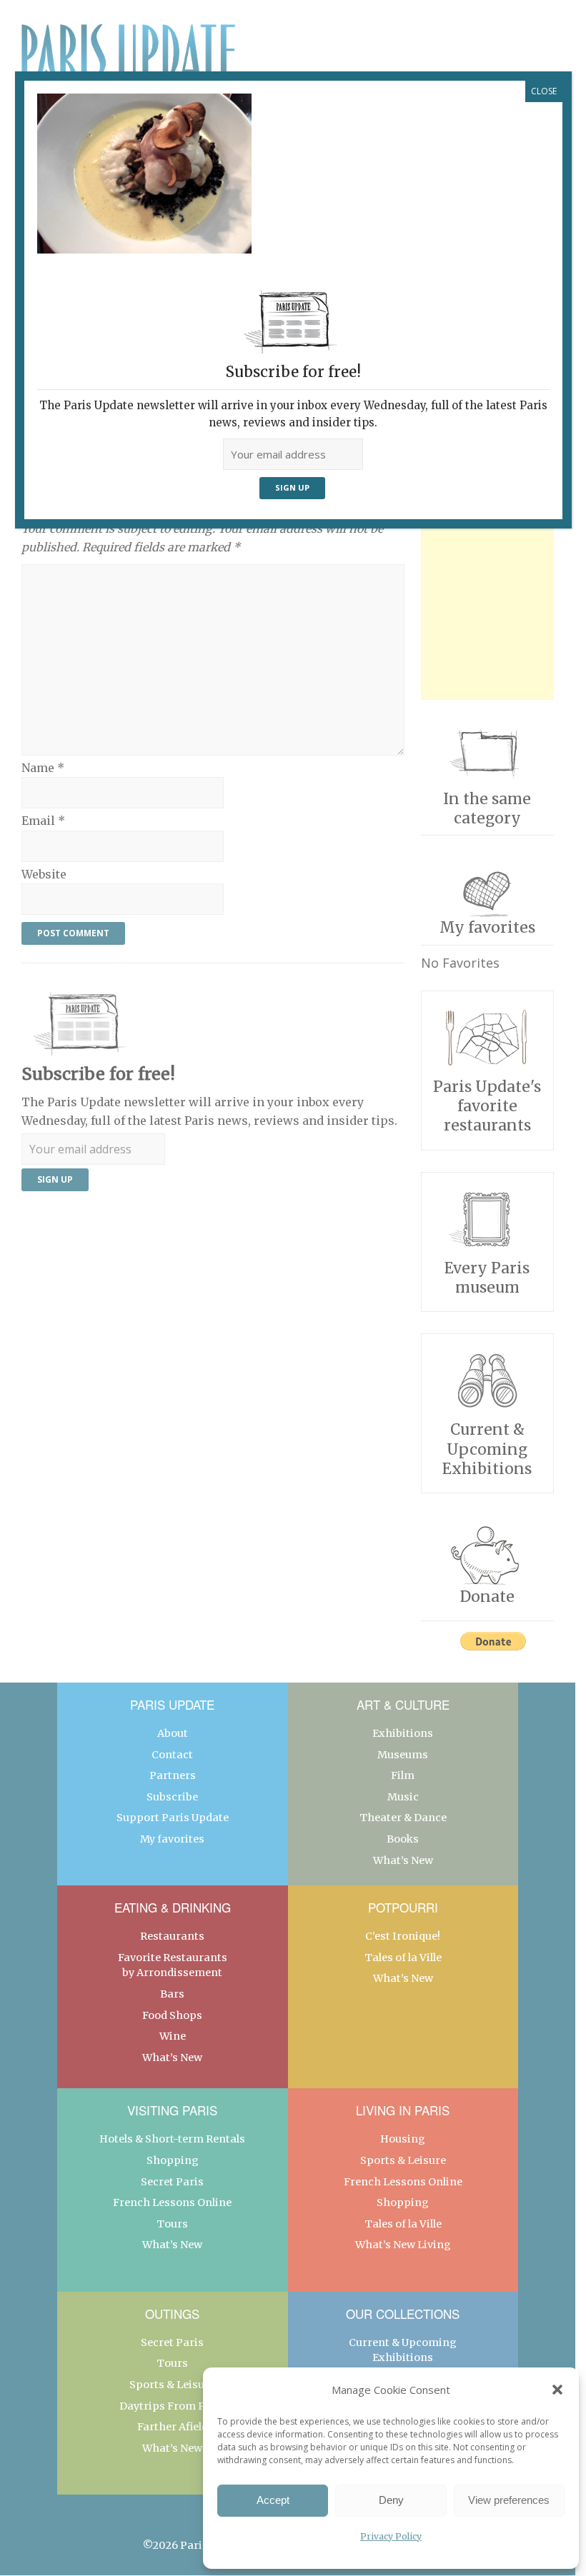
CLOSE (544, 91)
